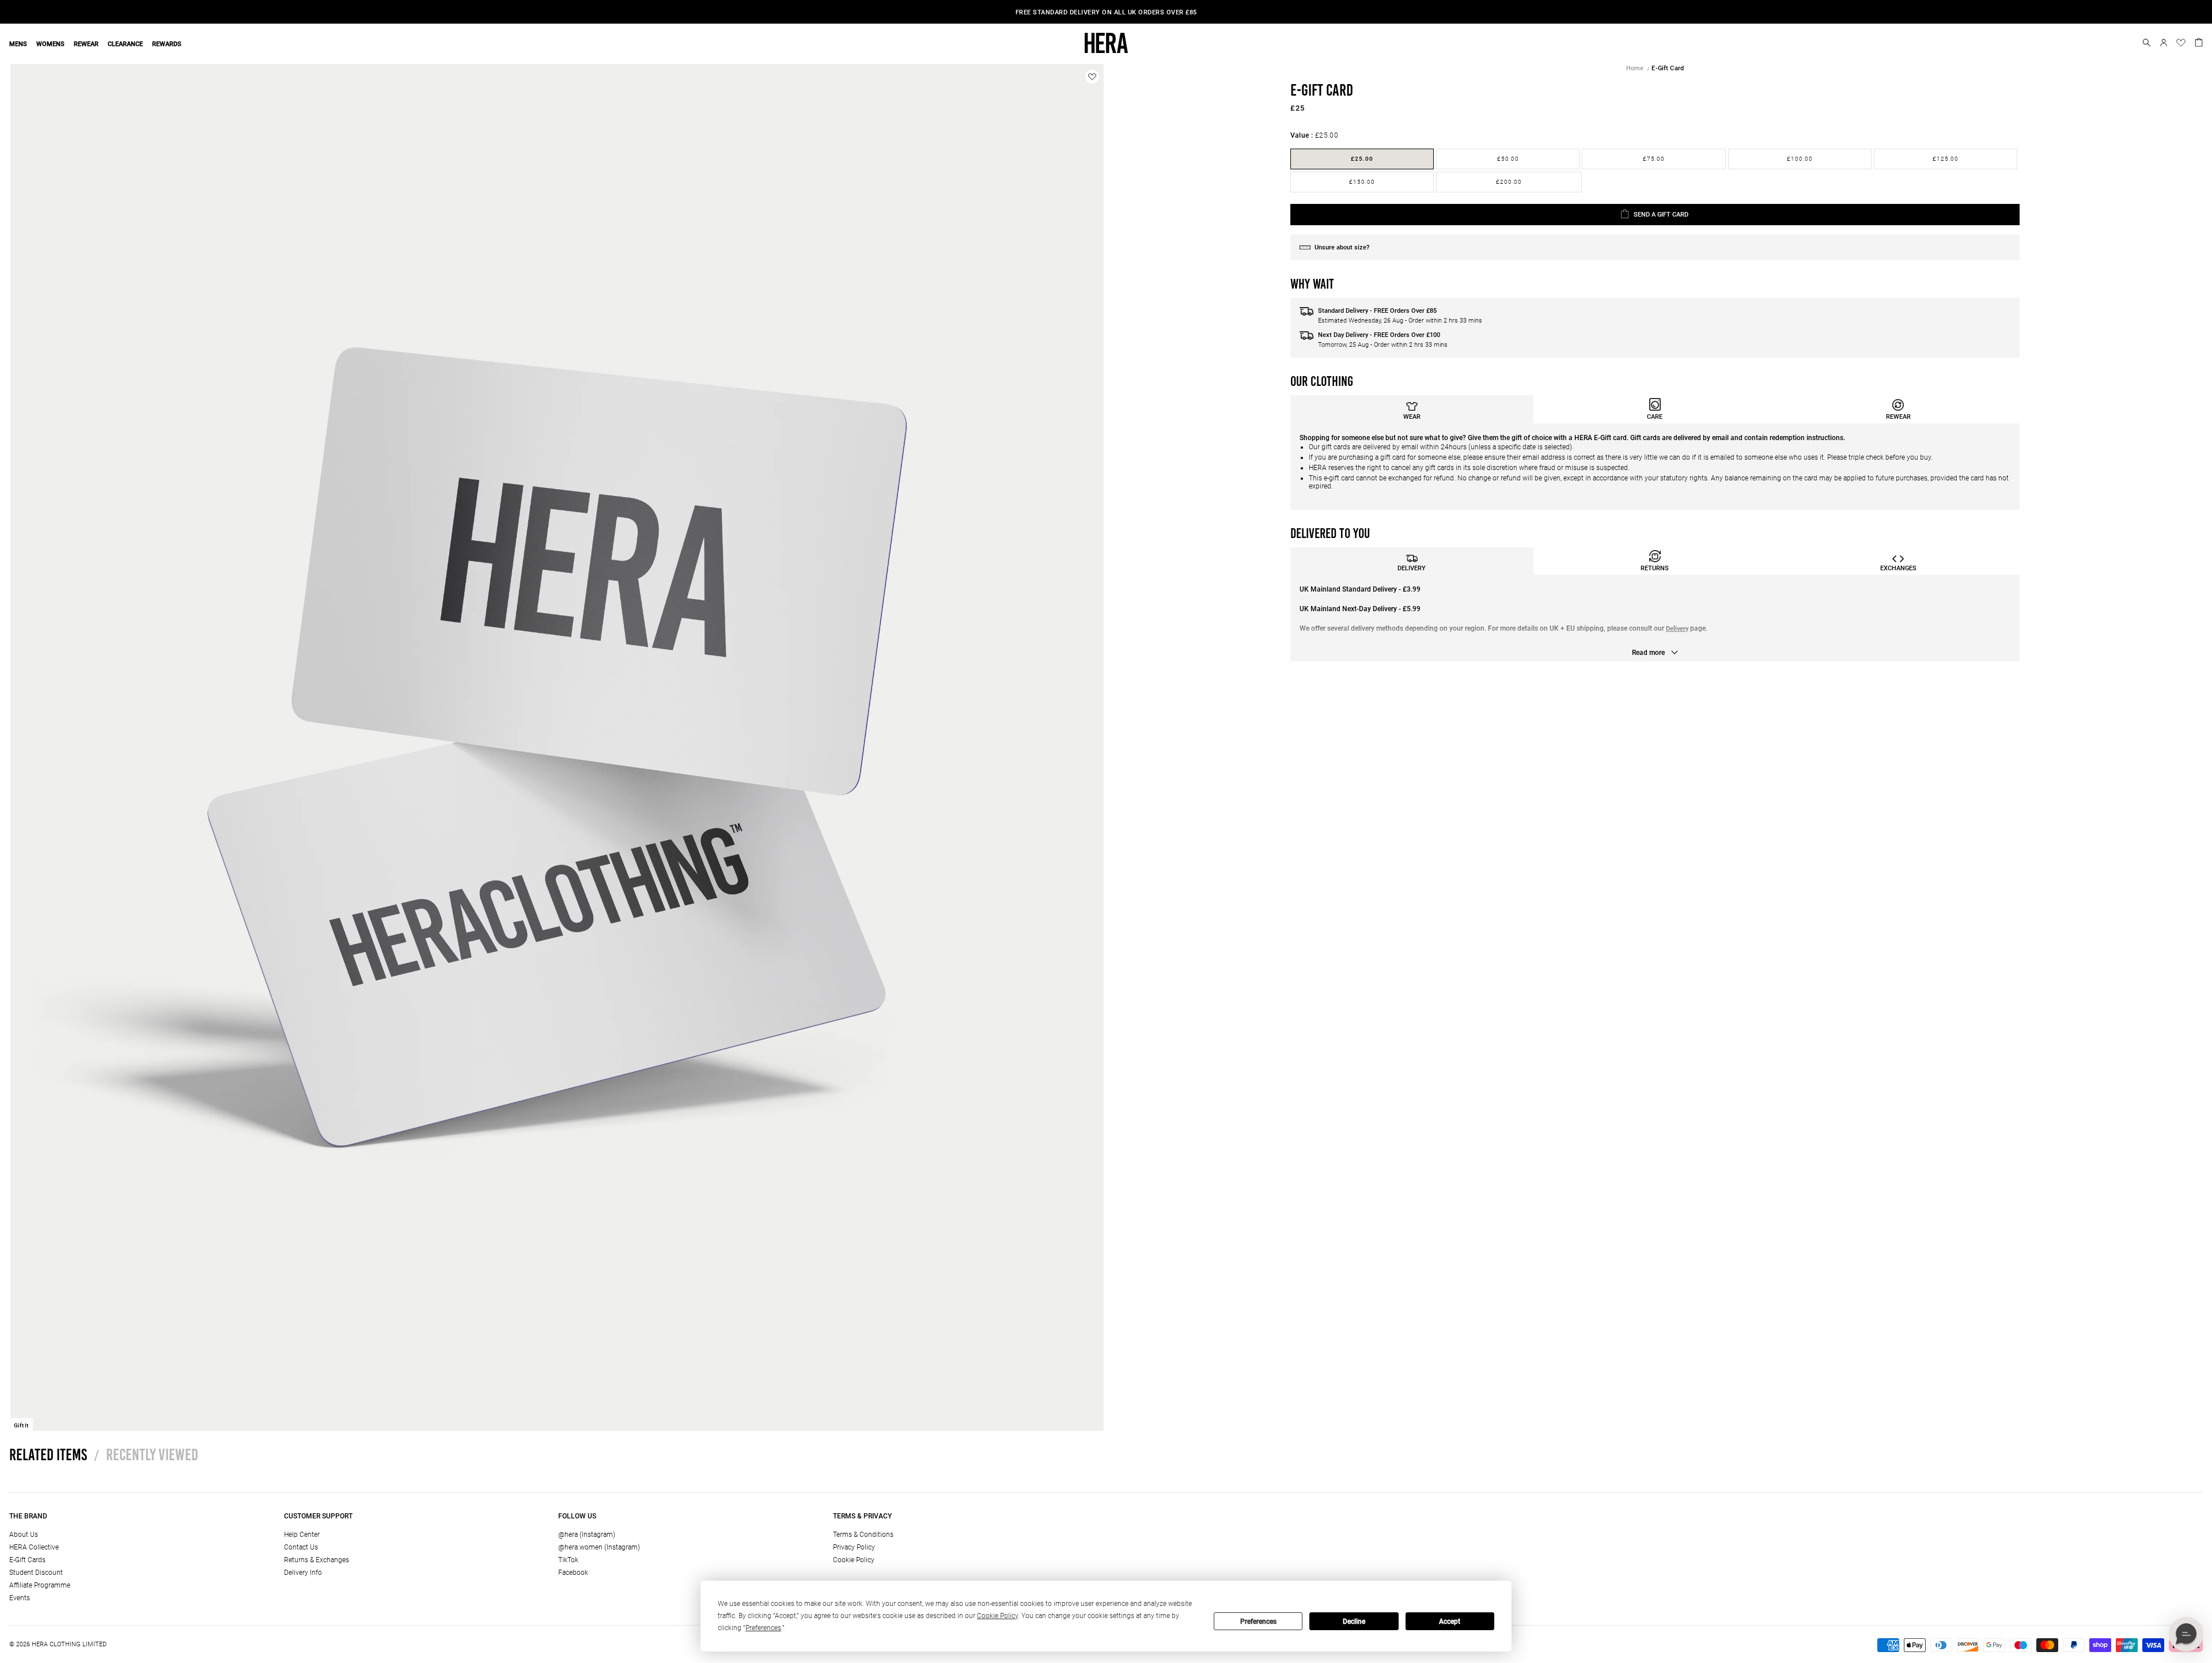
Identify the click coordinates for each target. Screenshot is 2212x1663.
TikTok (568, 1560)
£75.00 (1654, 159)
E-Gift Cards (27, 1560)
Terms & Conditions (863, 1535)
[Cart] (2199, 41)
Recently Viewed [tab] (146, 1454)
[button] (2147, 43)
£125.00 (1946, 159)
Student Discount (36, 1573)
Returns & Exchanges (317, 1560)
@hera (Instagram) (587, 1535)
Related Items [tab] (48, 1454)
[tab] (1412, 409)
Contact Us (301, 1547)
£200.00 (1509, 182)
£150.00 (1362, 182)
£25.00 (1362, 159)
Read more (1649, 653)
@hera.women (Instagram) (599, 1547)
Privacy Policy (854, 1547)
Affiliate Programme (40, 1585)
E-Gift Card (1668, 68)
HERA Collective (34, 1547)
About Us (24, 1535)
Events (20, 1598)
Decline (1354, 1622)
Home (1635, 68)
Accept (1450, 1622)
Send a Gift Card (1661, 215)
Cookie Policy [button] (997, 1616)
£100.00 (1800, 159)
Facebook (573, 1573)
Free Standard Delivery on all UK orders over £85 (1106, 12)
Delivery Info (303, 1573)
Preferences (1258, 1622)
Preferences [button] (763, 1628)
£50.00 (1508, 159)
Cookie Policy (854, 1560)
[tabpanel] (1655, 467)
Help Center (302, 1535)
